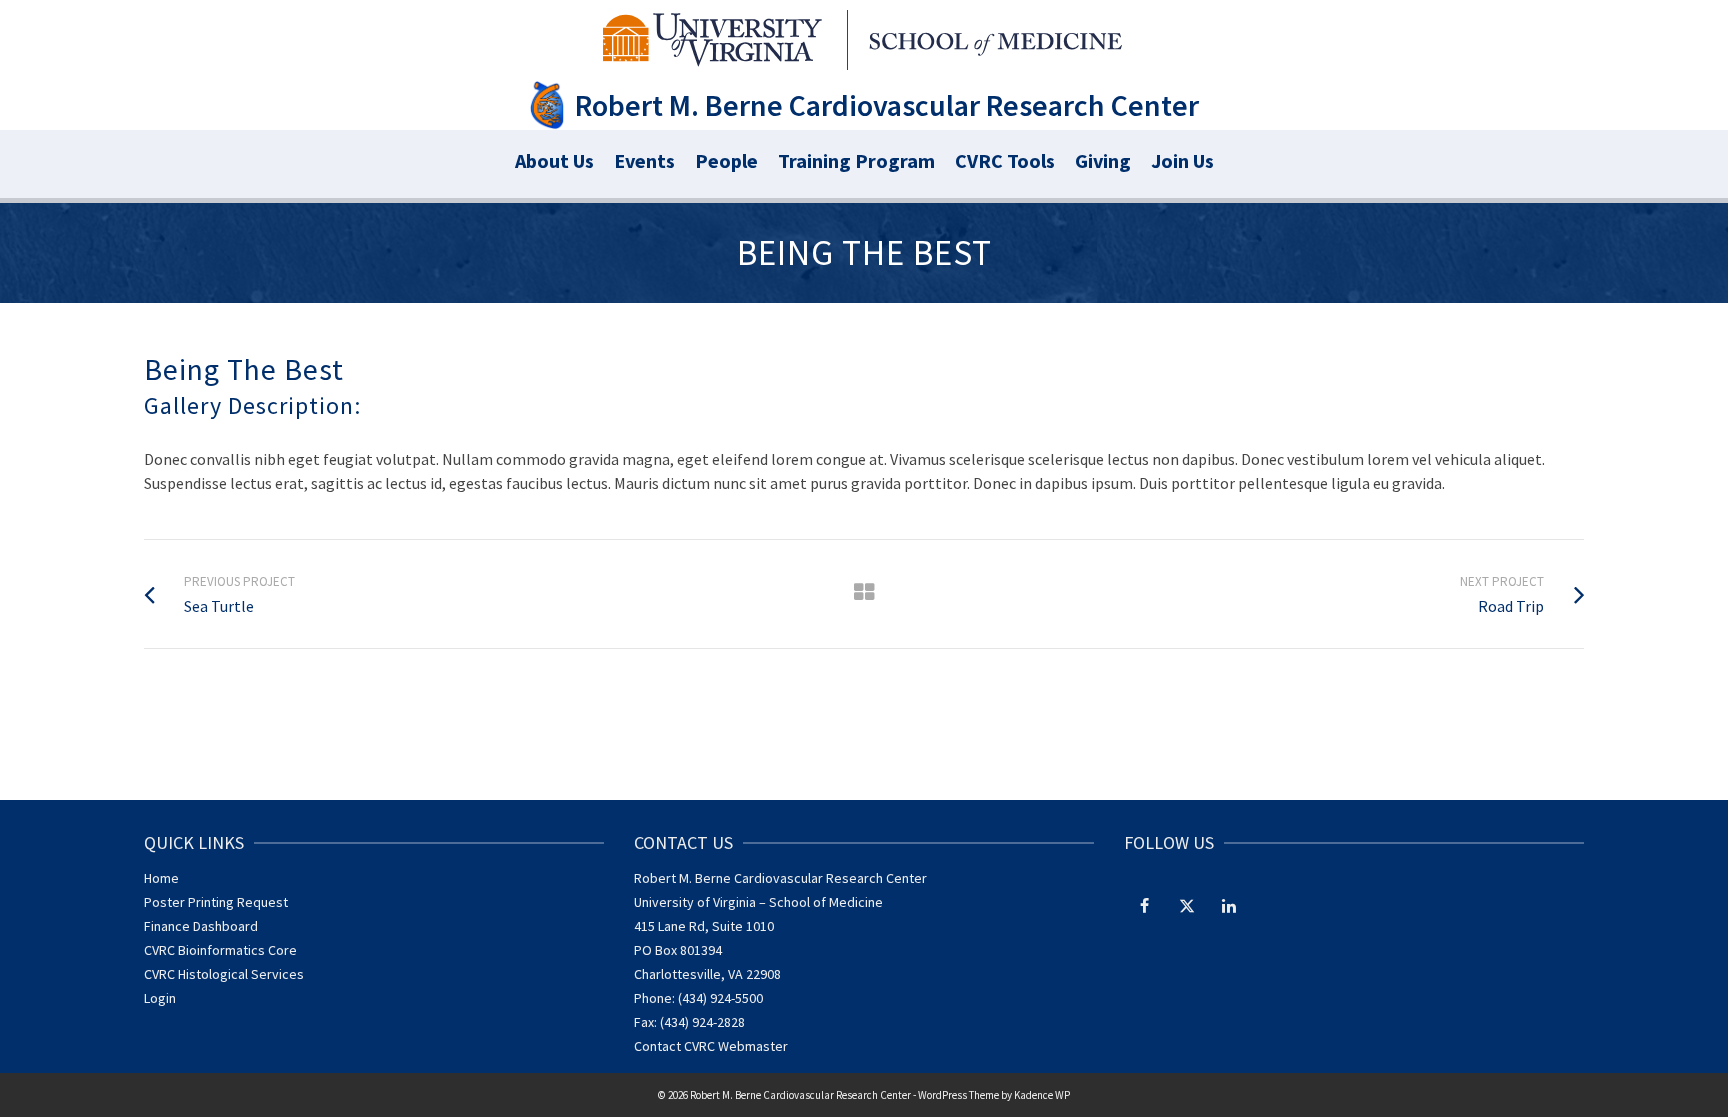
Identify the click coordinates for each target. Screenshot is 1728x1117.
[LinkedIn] (1229, 905)
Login (160, 998)
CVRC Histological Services (224, 974)
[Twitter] (1187, 905)
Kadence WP (1042, 1095)
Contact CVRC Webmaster (711, 1046)
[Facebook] (1145, 905)
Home (161, 878)
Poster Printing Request (216, 902)
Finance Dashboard (201, 926)
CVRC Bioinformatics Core (220, 950)
